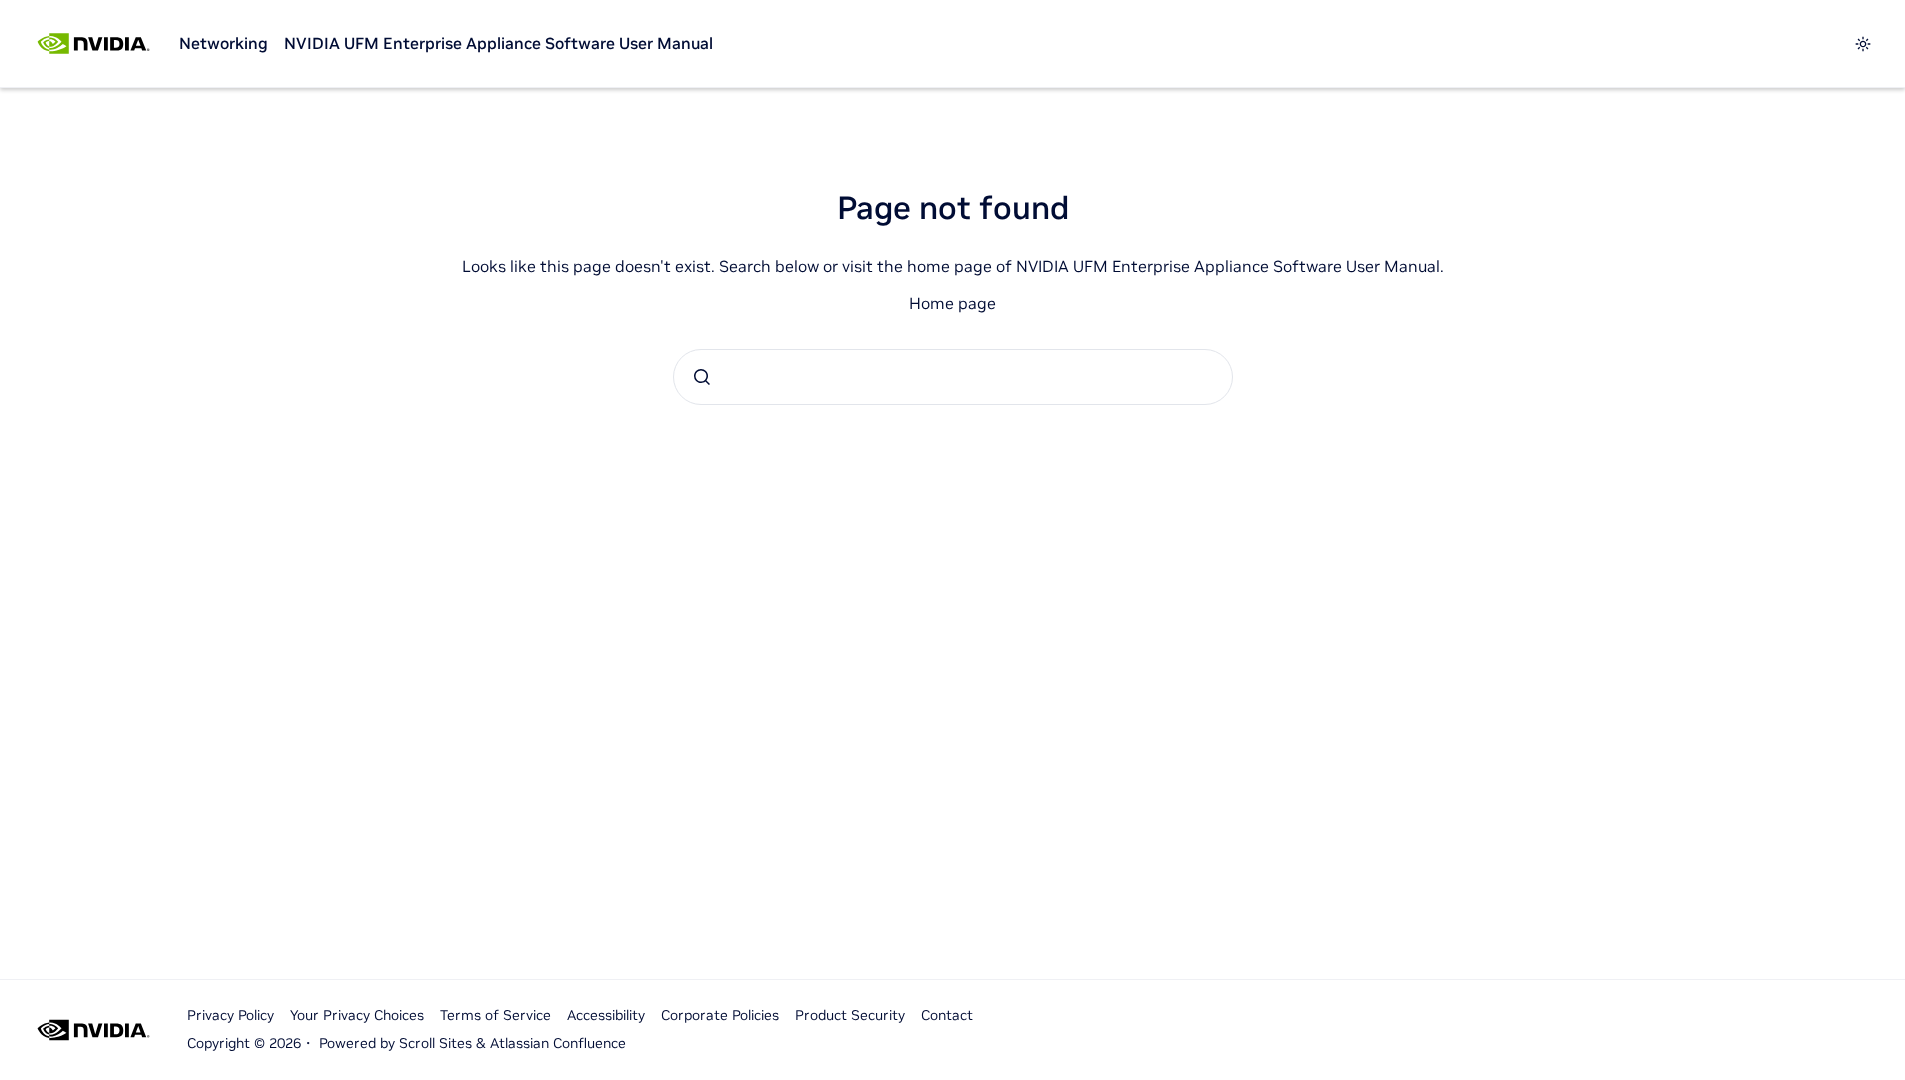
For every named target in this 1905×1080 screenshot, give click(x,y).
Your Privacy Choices (357, 1015)
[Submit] (702, 377)
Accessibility (606, 1015)
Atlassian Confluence (558, 1043)
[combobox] (953, 377)
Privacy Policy (230, 1015)
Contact (947, 1015)
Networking (223, 43)
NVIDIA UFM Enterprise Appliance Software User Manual (498, 43)
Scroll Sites (435, 1043)
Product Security (850, 1015)
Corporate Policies (720, 1015)
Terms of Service (495, 1015)
